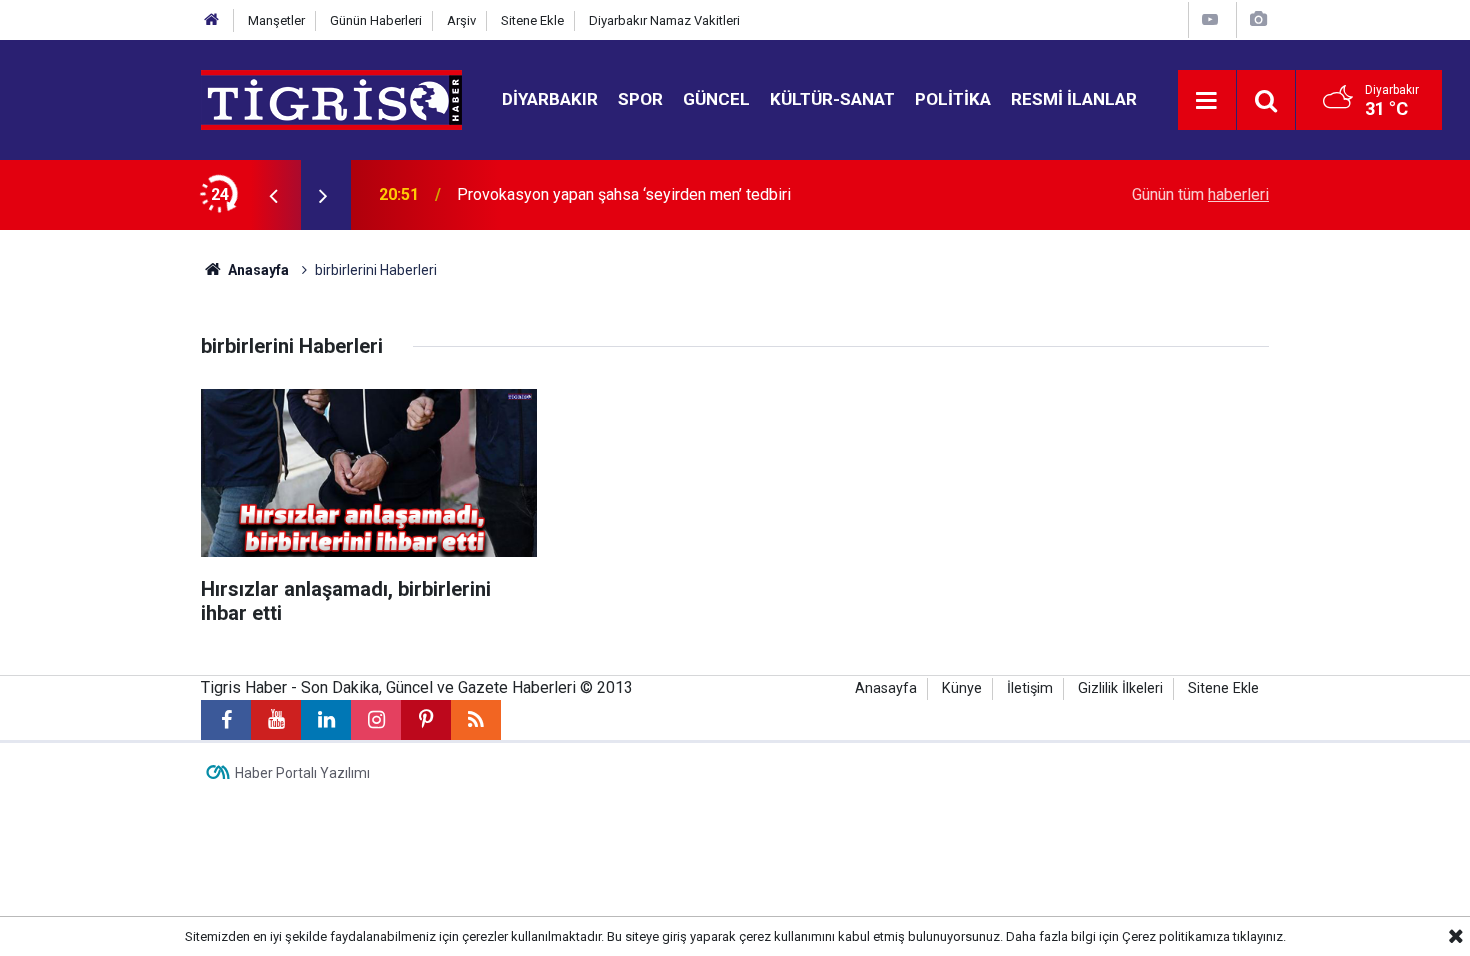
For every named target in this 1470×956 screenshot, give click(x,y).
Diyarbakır (550, 99)
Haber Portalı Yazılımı (302, 773)
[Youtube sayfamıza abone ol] (276, 720)
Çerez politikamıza (1176, 936)
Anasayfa (257, 270)
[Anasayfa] (212, 20)
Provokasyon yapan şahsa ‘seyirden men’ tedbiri (624, 194)
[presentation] (273, 195)
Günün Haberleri (376, 20)
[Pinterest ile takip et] (426, 720)
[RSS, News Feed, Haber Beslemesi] (476, 720)
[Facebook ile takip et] (226, 720)
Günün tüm (1200, 194)
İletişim (1030, 688)
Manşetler (276, 20)
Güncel (716, 99)
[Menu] (1207, 101)
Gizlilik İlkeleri (1120, 688)
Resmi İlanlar (1074, 99)
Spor (640, 99)
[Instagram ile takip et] (376, 720)
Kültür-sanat (832, 99)
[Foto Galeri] (1258, 19)
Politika (953, 99)
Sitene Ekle (532, 20)
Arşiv (461, 20)
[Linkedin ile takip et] (326, 720)
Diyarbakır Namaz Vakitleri (664, 20)
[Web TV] (1210, 19)
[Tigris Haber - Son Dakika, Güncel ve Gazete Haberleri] (331, 98)
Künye (962, 688)
